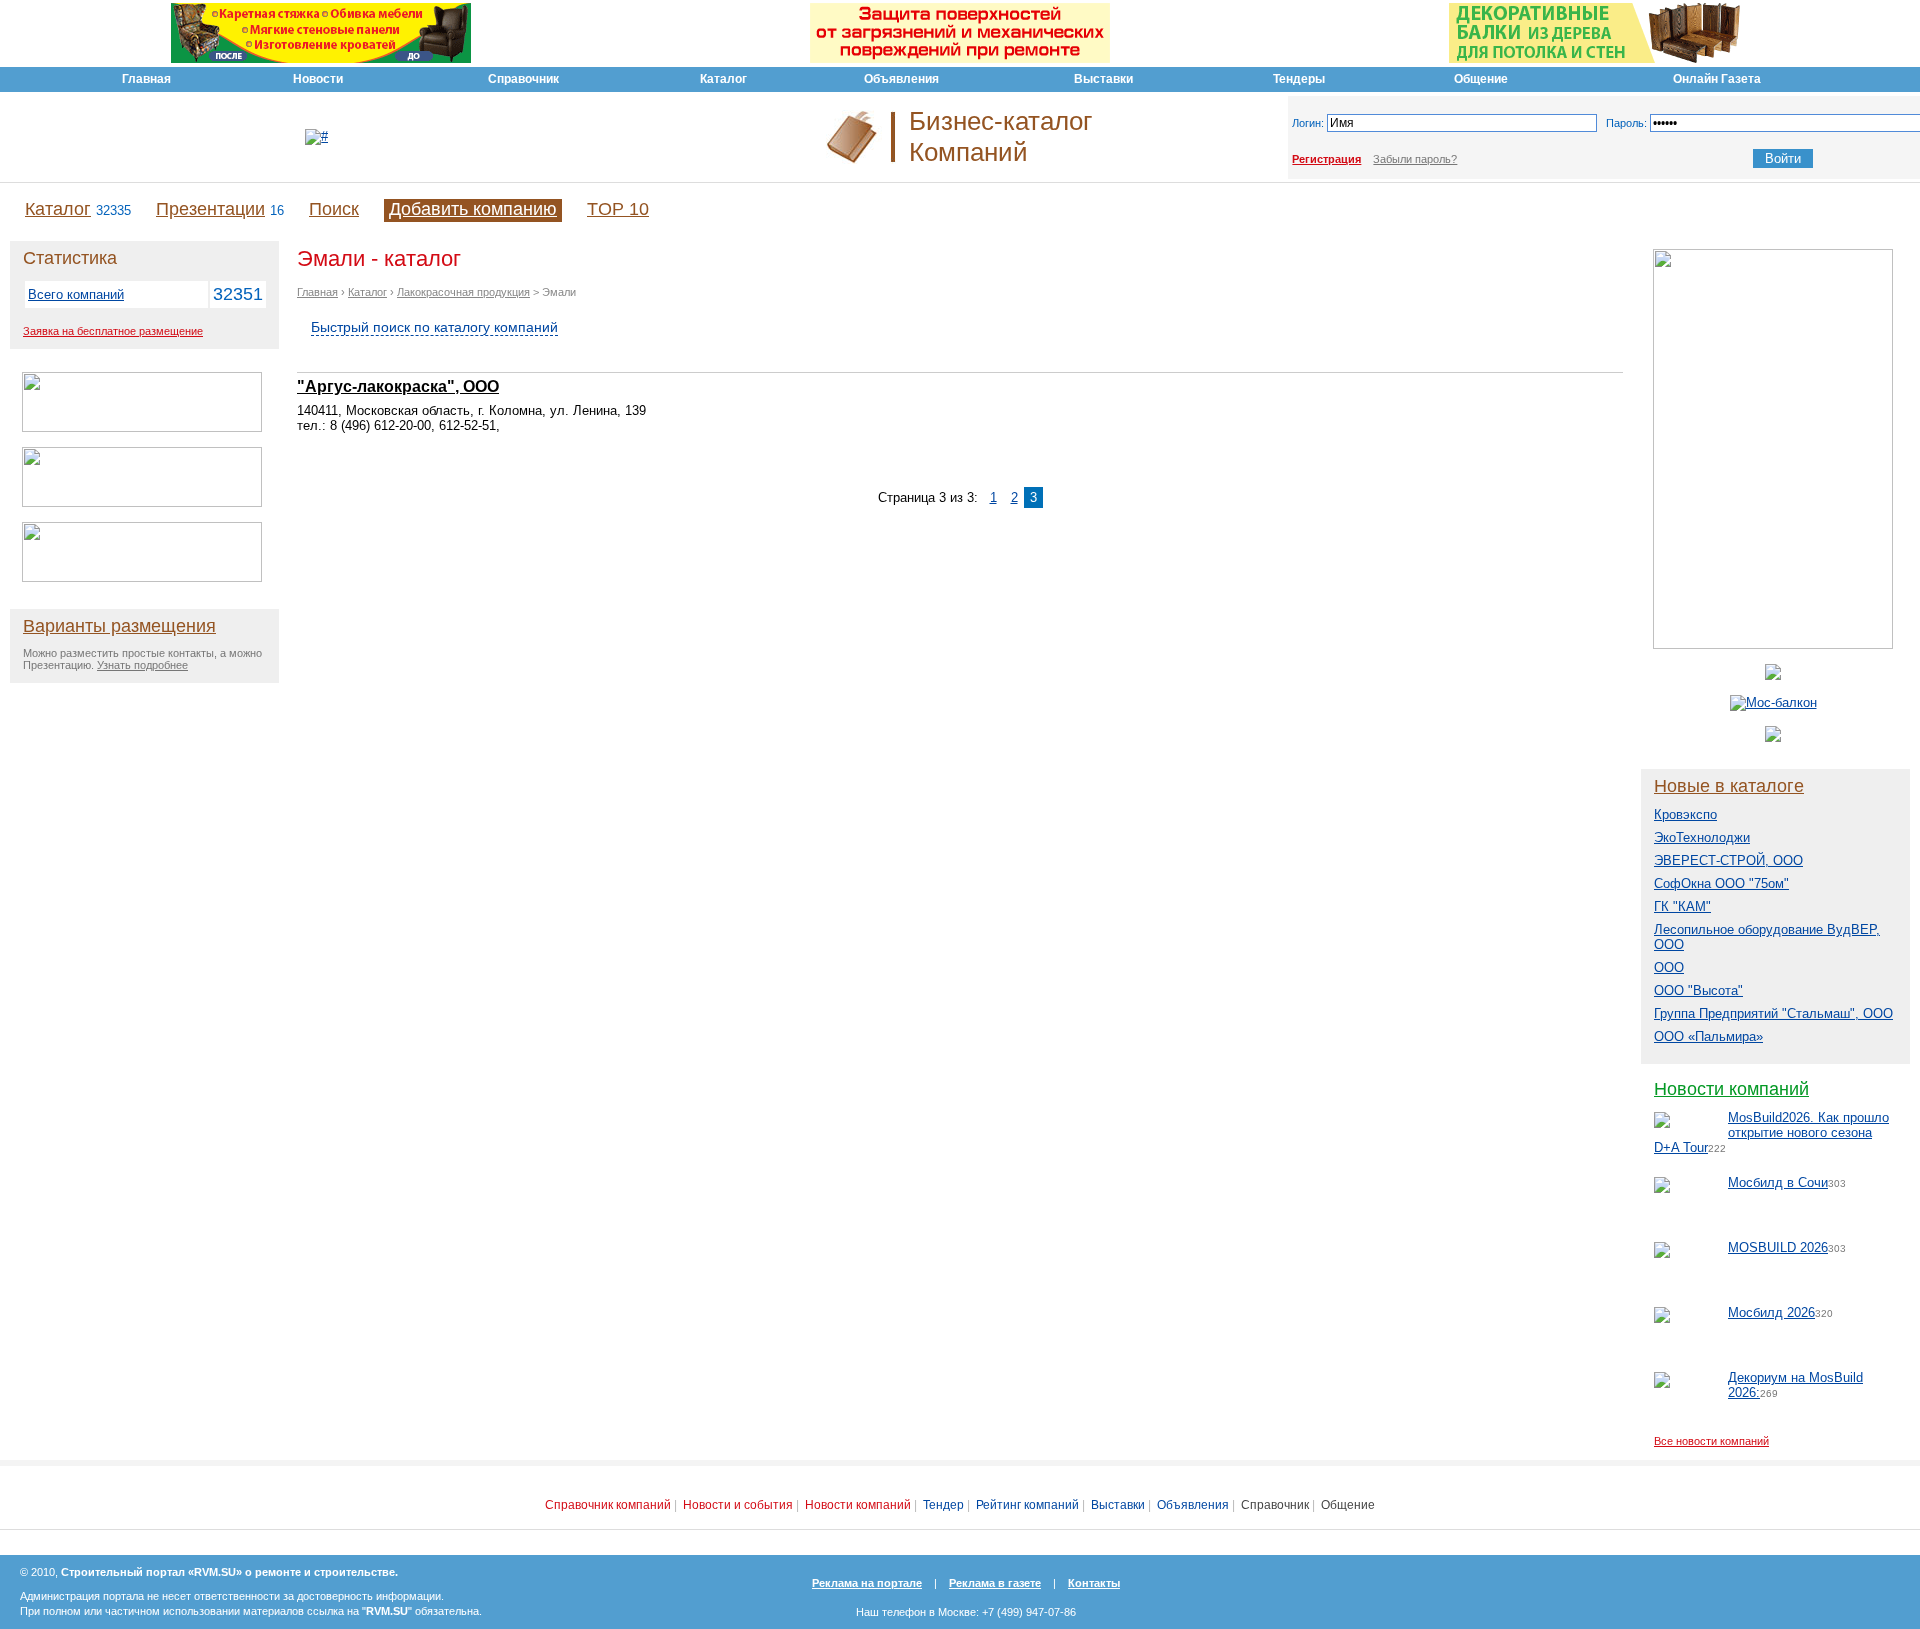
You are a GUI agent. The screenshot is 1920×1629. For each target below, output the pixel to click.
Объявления (1193, 1505)
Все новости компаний (1711, 1441)
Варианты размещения (119, 626)
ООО (1669, 967)
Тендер (943, 1505)
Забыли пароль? (1415, 159)
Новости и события (738, 1505)
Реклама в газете (995, 1583)
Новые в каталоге (1729, 786)
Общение (1348, 1505)
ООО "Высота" (1698, 990)
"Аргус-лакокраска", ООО (398, 386)
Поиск (334, 209)
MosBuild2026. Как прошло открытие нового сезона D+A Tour (1771, 1132)
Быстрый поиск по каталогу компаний (434, 327)
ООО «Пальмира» (1708, 1036)
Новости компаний (1731, 1089)
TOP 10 (618, 209)
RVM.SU (387, 1611)
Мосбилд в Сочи (1778, 1182)
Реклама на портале (867, 1583)
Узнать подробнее (142, 665)
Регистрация (1326, 159)
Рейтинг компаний (1027, 1505)
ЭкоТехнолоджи (1702, 837)
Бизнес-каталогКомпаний (1000, 136)
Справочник (1275, 1505)
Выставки (1118, 1505)
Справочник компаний (608, 1505)
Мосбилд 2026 (1771, 1312)
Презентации (210, 209)
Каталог (58, 209)
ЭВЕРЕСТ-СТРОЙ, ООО (1728, 860)
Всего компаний (76, 294)
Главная (317, 292)
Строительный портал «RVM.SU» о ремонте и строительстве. (229, 1572)
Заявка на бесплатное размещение (113, 331)
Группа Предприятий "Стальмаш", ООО (1773, 1013)
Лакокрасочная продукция (463, 292)
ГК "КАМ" (1682, 906)
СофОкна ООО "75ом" (1721, 883)
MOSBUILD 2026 (1778, 1247)
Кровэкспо (1685, 814)
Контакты (1094, 1583)
